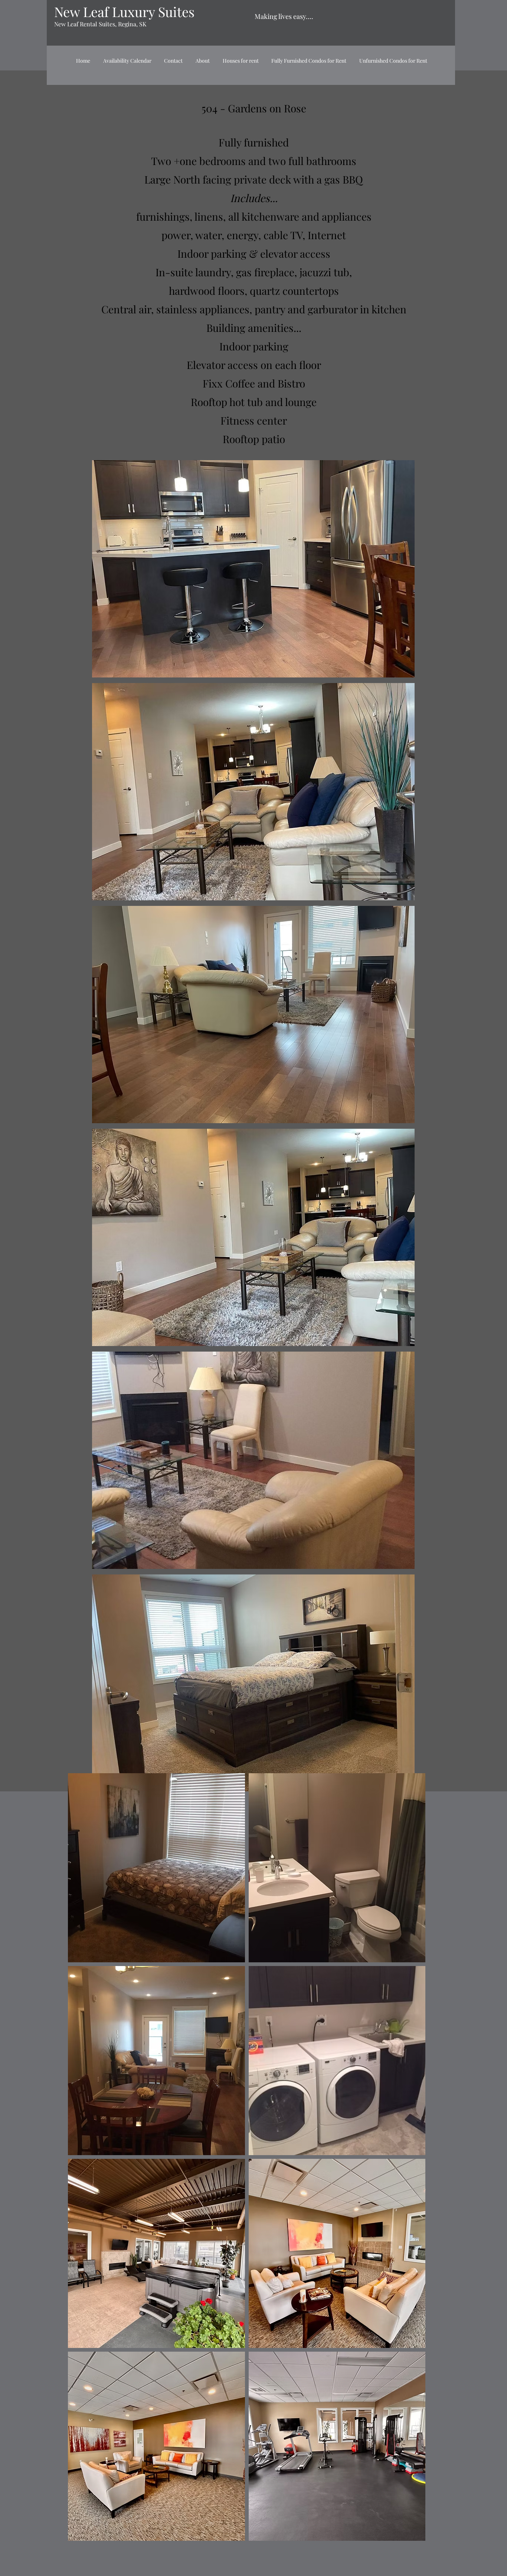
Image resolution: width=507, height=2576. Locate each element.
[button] (253, 569)
